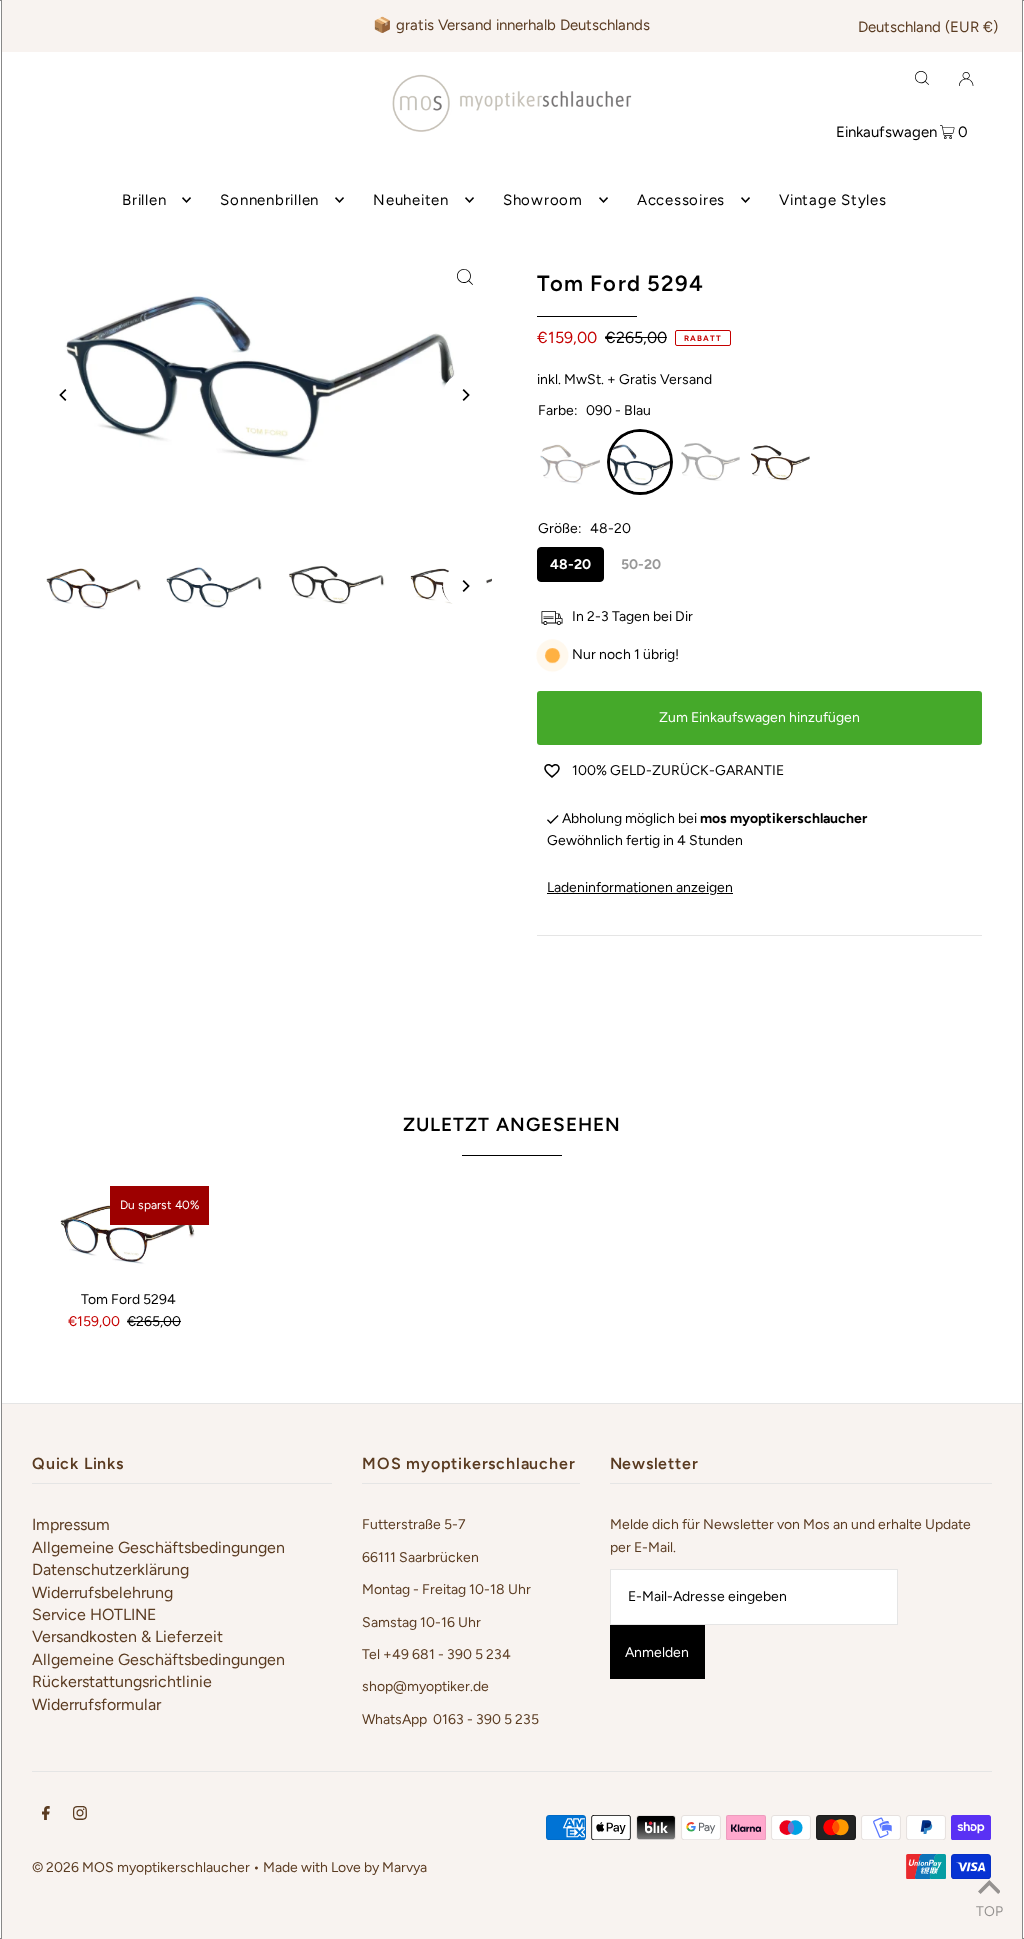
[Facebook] (46, 1816)
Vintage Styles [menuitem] (833, 200)
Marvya (404, 1867)
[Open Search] (922, 78)
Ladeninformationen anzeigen (640, 887)
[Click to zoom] (465, 277)
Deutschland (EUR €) (928, 27)
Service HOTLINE (94, 1614)
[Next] (465, 395)
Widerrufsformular (96, 1704)
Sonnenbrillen (269, 200)
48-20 (570, 564)
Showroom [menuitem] (543, 200)
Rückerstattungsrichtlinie (122, 1681)
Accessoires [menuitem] (681, 200)
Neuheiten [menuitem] (411, 200)
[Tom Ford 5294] (128, 1231)
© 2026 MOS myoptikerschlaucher (141, 1867)
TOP (989, 1911)
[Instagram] (80, 1816)
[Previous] (64, 395)
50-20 (641, 564)
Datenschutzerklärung (110, 1569)
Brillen (144, 200)
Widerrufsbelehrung (102, 1592)
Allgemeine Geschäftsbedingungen (158, 1547)
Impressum (71, 1524)
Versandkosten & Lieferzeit (127, 1636)
